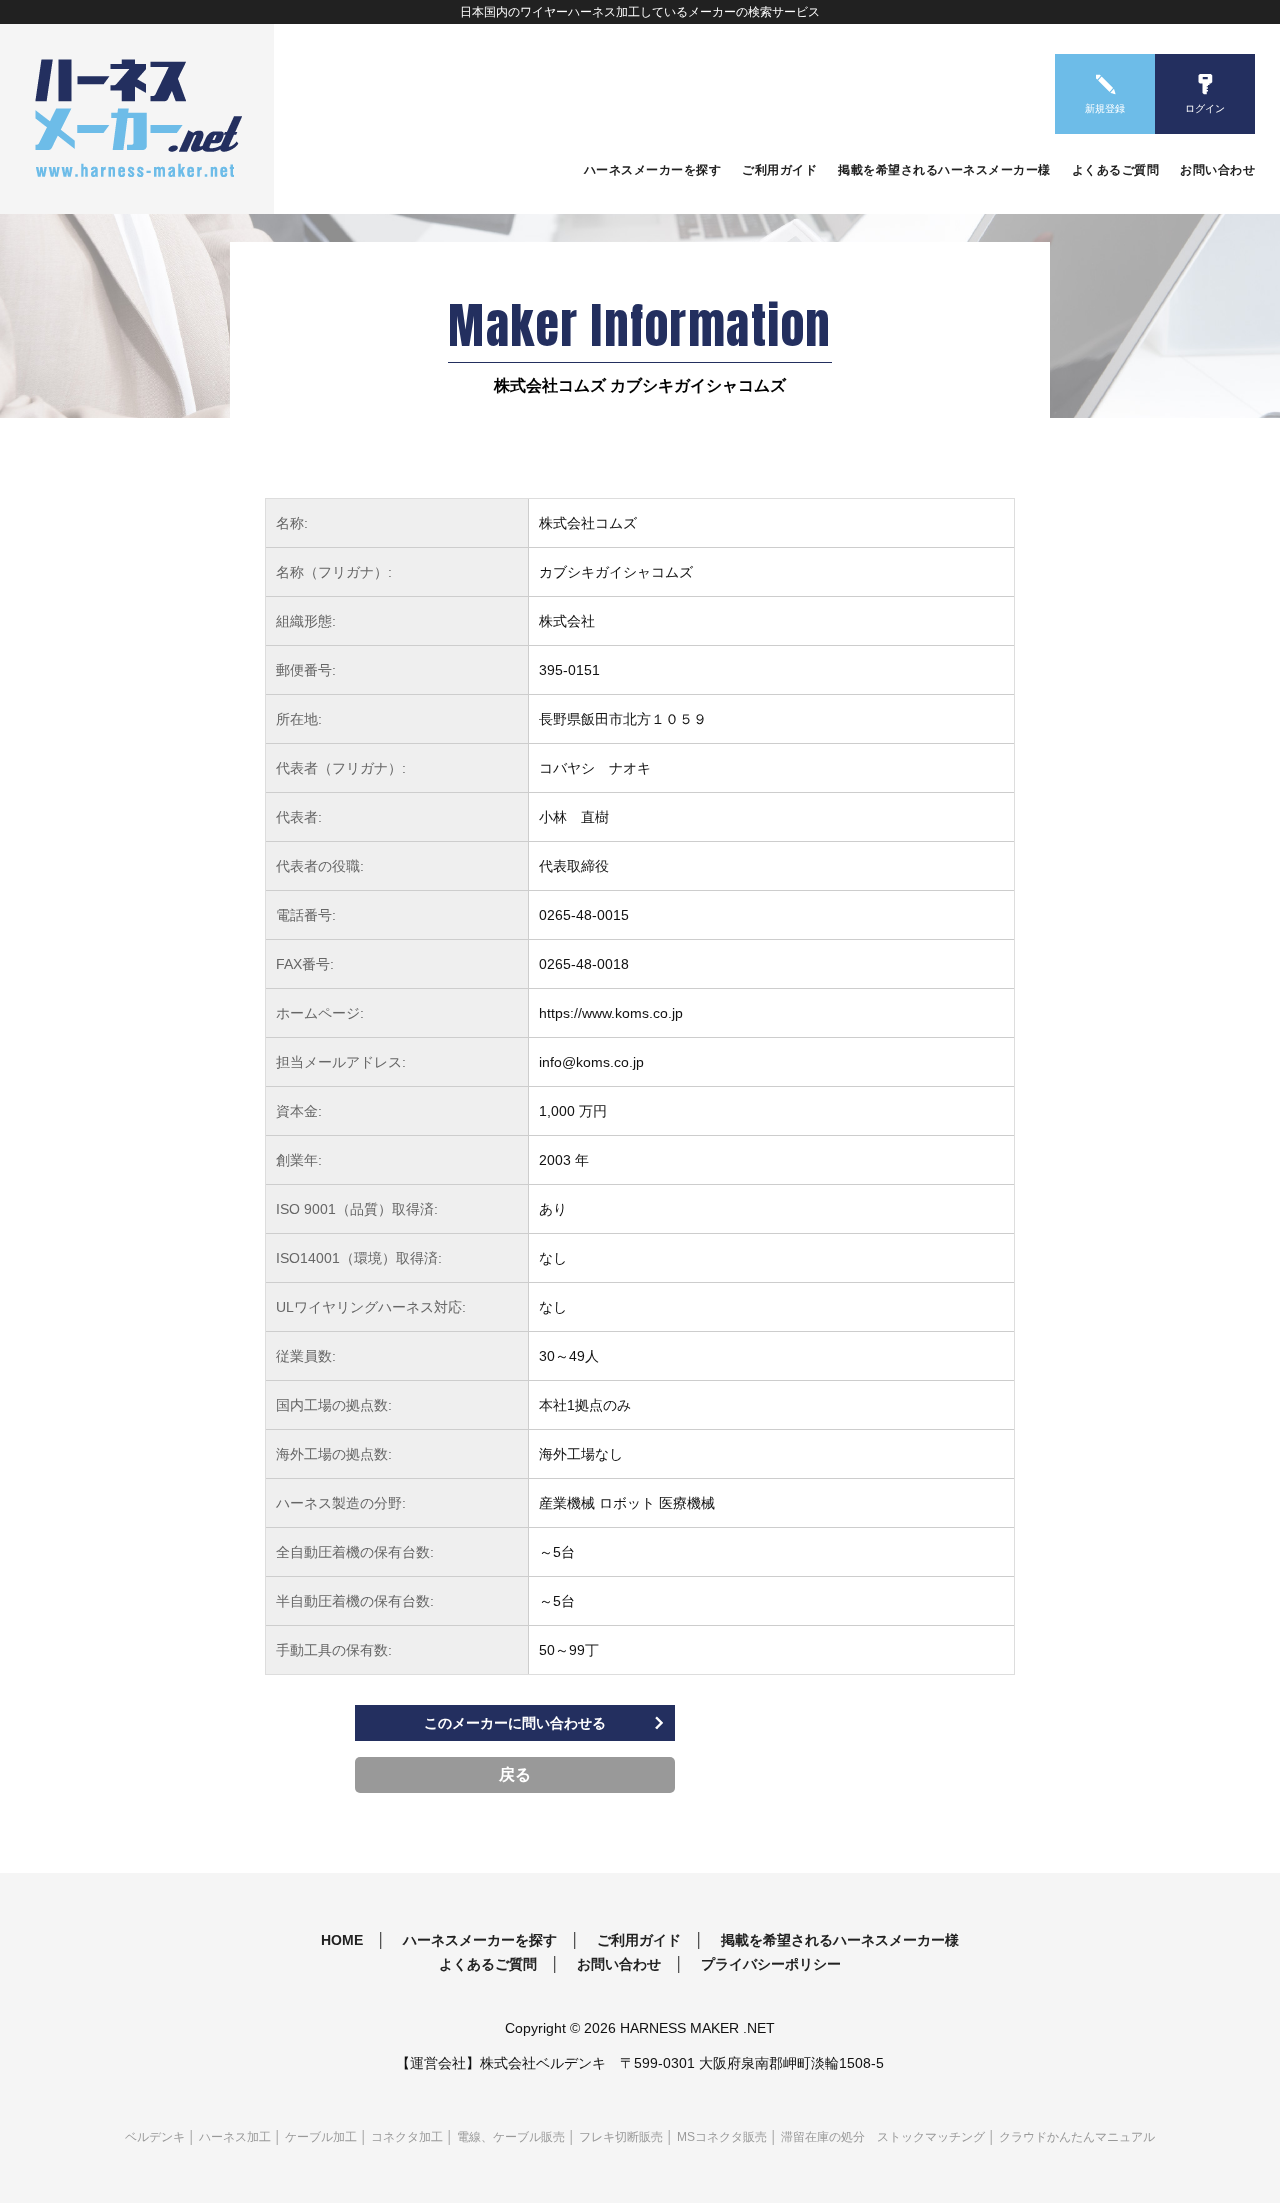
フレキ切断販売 (621, 2137)
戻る (515, 1774)
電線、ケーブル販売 (511, 2137)
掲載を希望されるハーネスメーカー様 (944, 170)
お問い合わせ (1217, 170)
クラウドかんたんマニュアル (1077, 2137)
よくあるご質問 (1116, 170)
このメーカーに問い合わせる (515, 1723)
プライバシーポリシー (771, 1964)
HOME (342, 1940)
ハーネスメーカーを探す (653, 170)
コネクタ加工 (407, 2137)
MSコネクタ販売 (722, 2137)
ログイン (1205, 108)
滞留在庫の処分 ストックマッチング (883, 2137)
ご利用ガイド (779, 170)
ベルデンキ (155, 2137)
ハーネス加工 (235, 2137)
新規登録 (1105, 108)
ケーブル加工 (321, 2137)
